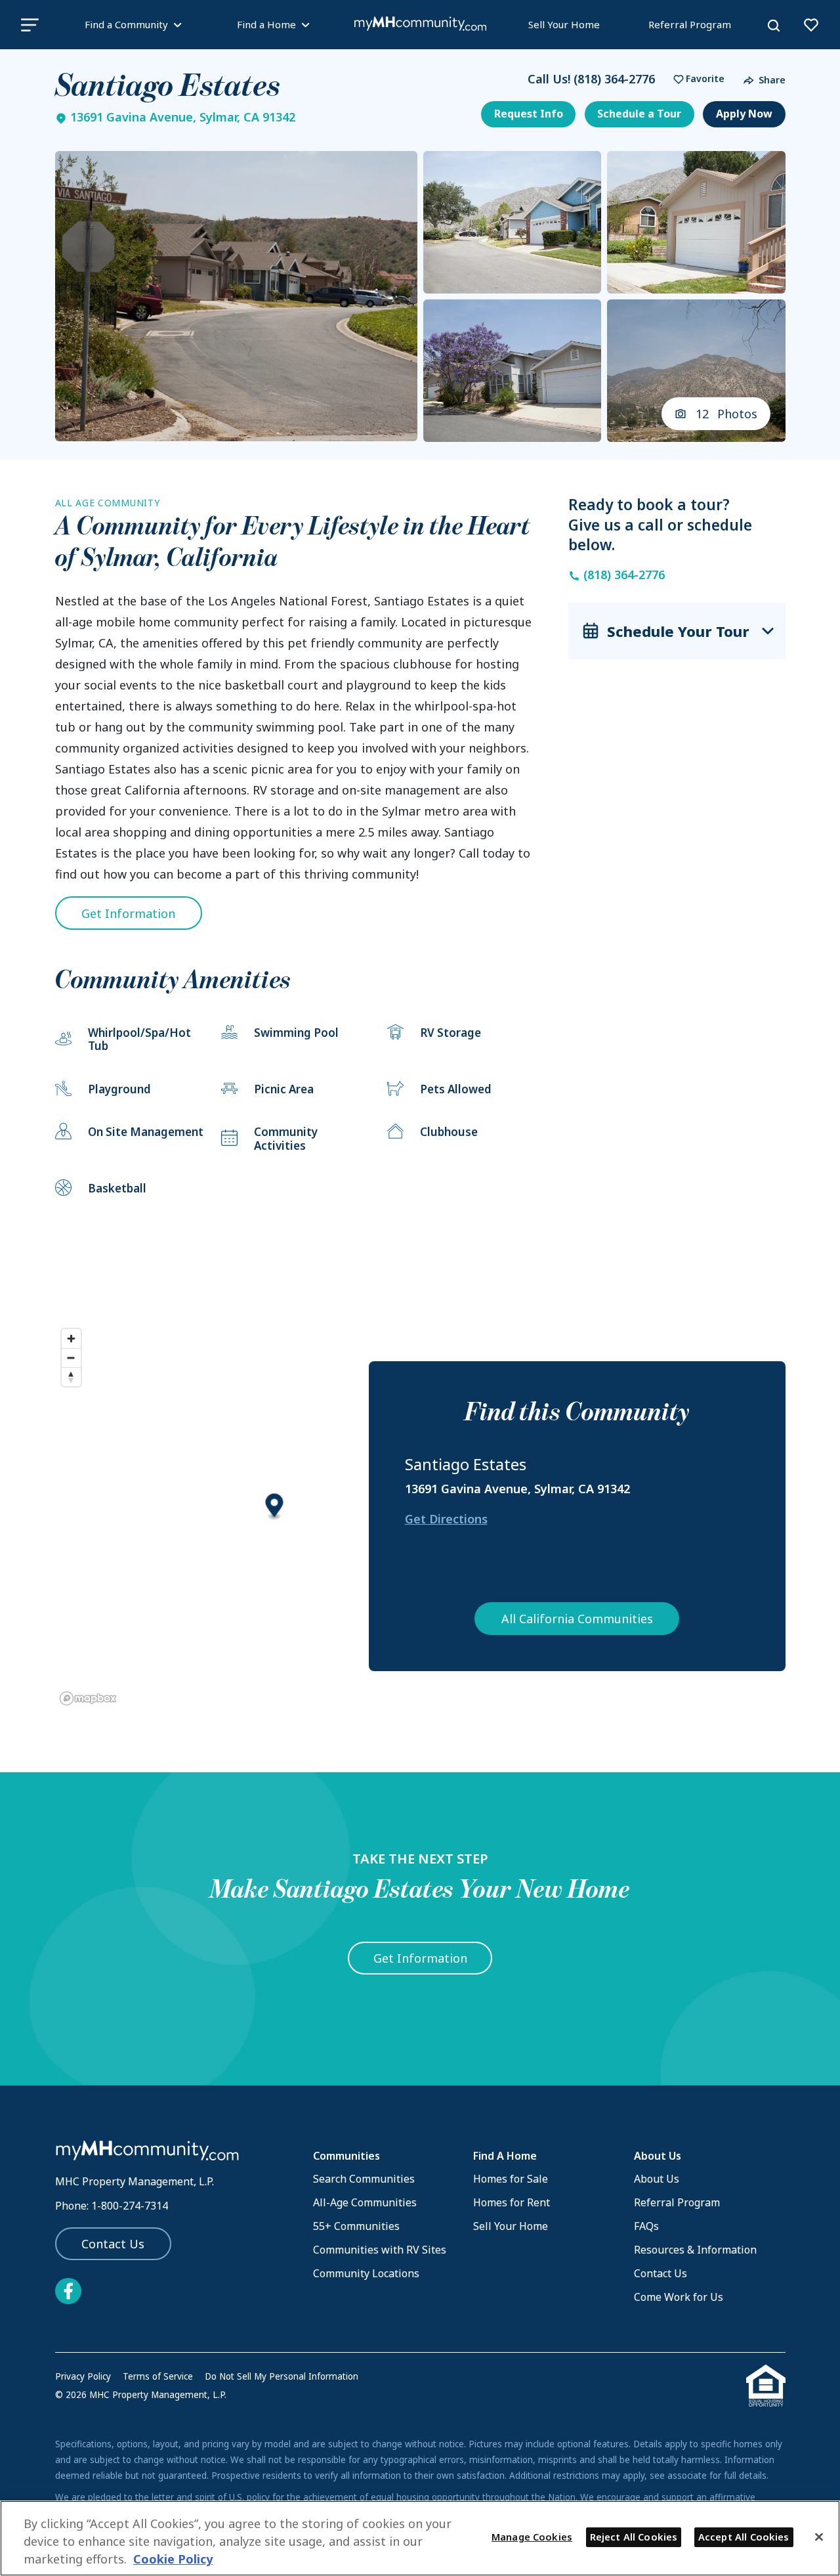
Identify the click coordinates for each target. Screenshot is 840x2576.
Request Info (529, 114)
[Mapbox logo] (88, 1698)
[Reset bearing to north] (71, 1377)
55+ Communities (356, 2226)
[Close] (819, 2537)
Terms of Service (158, 2376)
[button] (696, 79)
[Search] (774, 26)
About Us (657, 2179)
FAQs (646, 2226)
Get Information (128, 913)
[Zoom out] (71, 1358)
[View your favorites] (811, 25)
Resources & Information (695, 2250)
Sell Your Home (564, 24)
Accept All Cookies (744, 2537)
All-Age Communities (365, 2202)
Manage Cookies (532, 2537)
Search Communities (364, 2179)
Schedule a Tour (639, 114)
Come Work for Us (679, 2297)
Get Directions (446, 1519)
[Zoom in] (71, 1339)
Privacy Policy (83, 2376)
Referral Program (690, 24)
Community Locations (366, 2273)
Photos (727, 414)
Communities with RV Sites (380, 2250)
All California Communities (577, 1619)
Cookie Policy (173, 2560)
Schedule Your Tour (678, 631)
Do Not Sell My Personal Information (282, 2376)
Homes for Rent (512, 2202)
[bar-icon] (30, 25)
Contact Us (113, 2244)
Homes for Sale (511, 2179)
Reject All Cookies (634, 2537)
